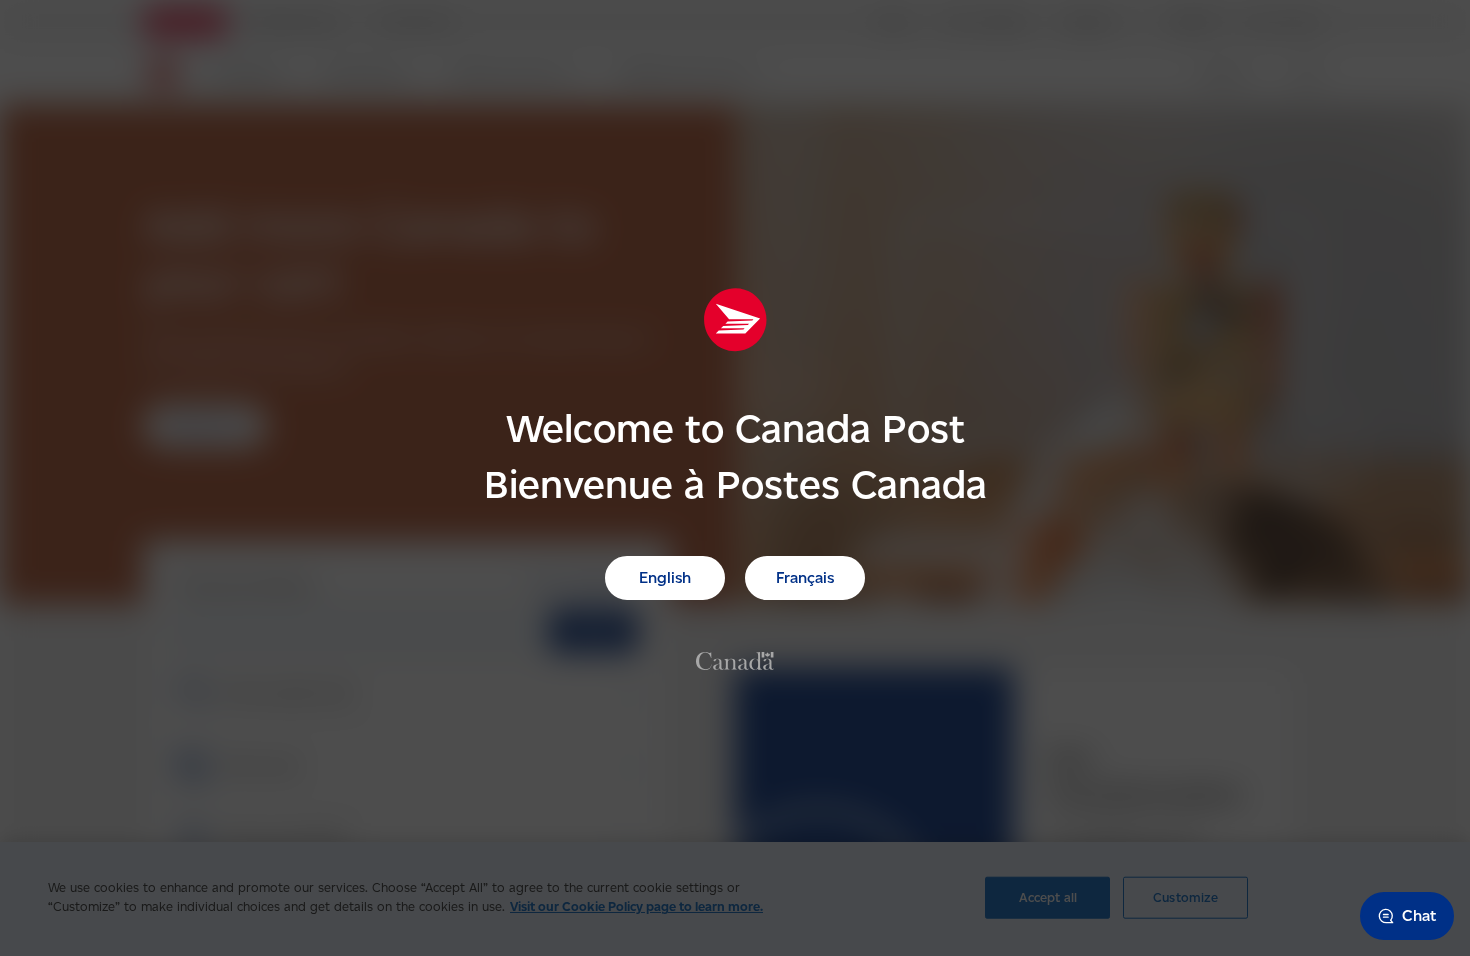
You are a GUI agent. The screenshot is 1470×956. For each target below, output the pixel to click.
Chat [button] (1419, 915)
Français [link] (805, 577)
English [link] (665, 577)
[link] (735, 659)
